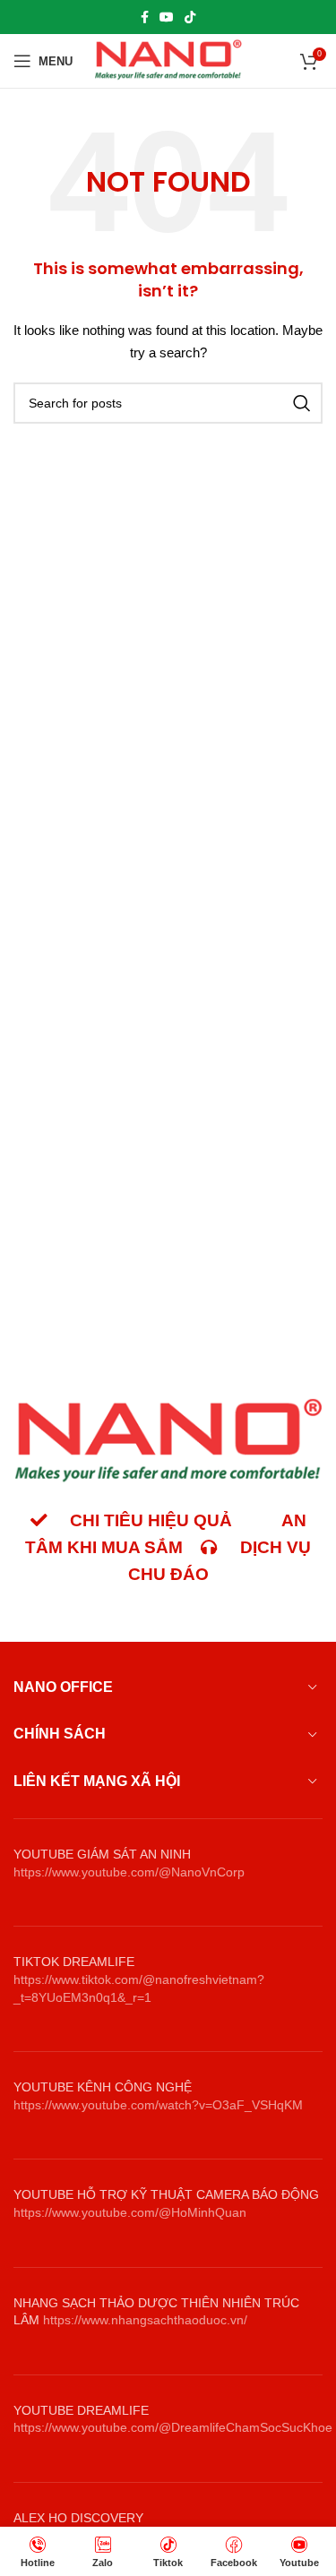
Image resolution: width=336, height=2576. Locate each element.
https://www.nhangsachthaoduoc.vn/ (145, 2320)
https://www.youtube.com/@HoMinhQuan (130, 2212)
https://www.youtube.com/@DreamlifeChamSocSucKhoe (173, 2427)
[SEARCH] (302, 403)
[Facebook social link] (145, 17)
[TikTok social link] (190, 17)
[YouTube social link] (167, 17)
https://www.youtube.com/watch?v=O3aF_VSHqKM (158, 2105)
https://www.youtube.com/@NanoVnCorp (129, 1872)
